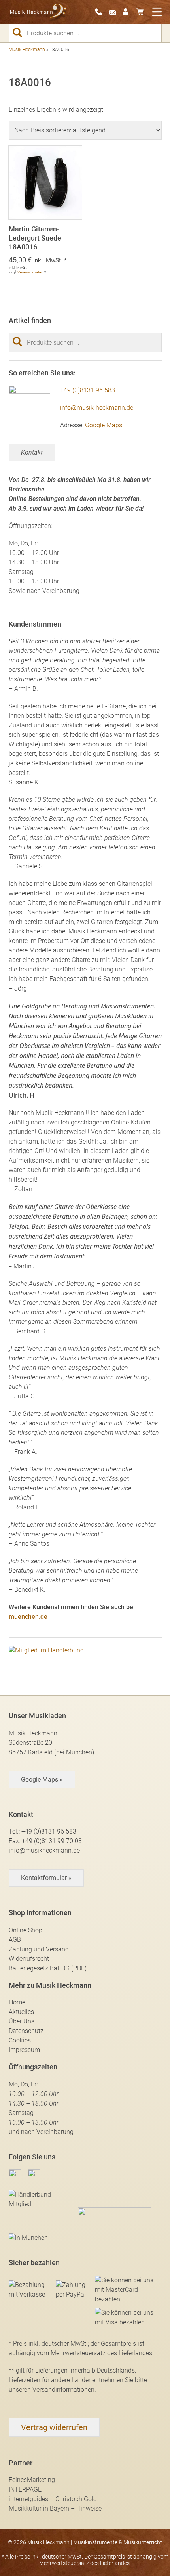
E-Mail (115, 12)
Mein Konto (128, 12)
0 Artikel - (142, 12)
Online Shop (25, 1930)
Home (17, 2002)
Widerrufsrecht (29, 1959)
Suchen (21, 33)
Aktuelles (21, 2012)
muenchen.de (28, 1617)
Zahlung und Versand (39, 1949)
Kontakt (32, 452)
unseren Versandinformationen (52, 2390)
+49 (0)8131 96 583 (88, 390)
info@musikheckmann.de (44, 1850)
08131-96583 (101, 12)
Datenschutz (26, 2031)
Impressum (24, 2050)
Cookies (20, 2040)
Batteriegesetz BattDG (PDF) (48, 1968)
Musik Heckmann (27, 50)
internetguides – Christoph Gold (53, 2499)
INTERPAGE (25, 2489)
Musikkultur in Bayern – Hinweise (55, 2508)
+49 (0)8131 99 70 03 (52, 1841)
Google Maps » (42, 1779)
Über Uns (22, 2021)
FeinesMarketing (32, 2480)
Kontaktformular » (46, 1878)
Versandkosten (30, 272)
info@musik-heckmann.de (97, 408)
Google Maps (104, 425)
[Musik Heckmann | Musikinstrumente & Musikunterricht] (38, 12)
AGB (15, 1940)
